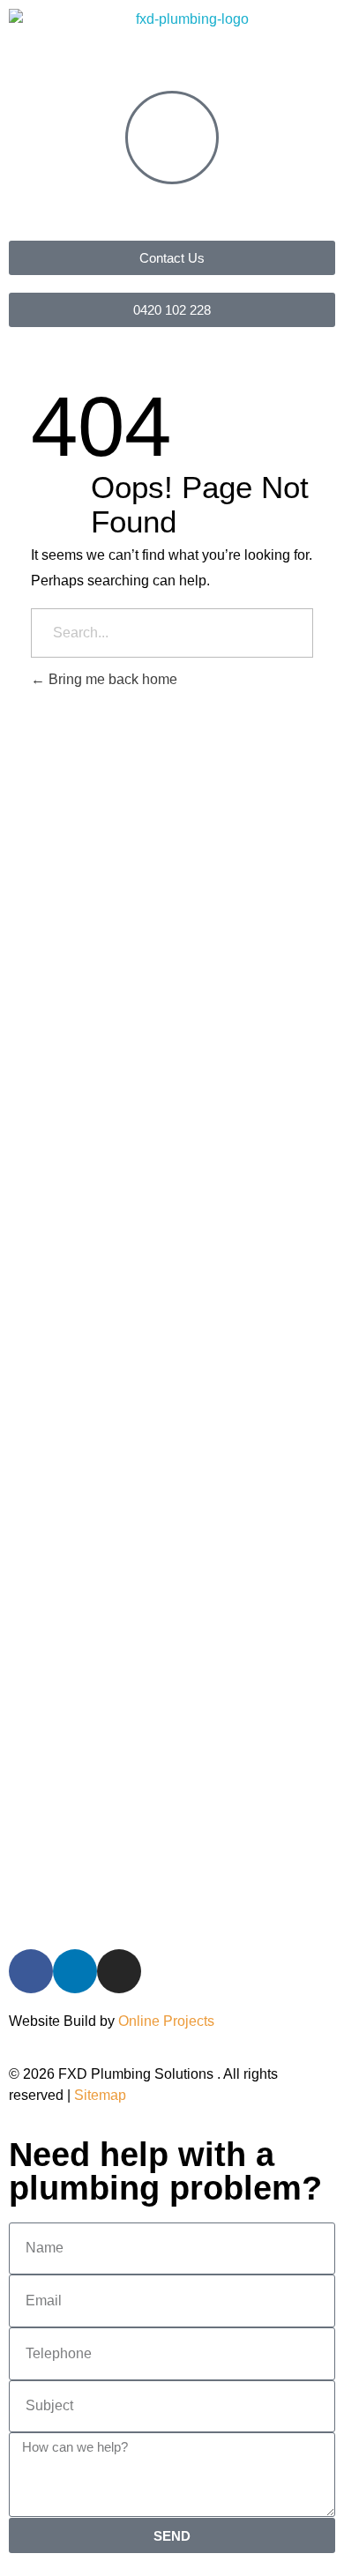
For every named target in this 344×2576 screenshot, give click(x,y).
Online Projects (166, 2021)
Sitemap (100, 2095)
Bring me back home (111, 679)
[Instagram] (119, 1971)
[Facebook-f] (31, 1971)
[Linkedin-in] (75, 1971)
